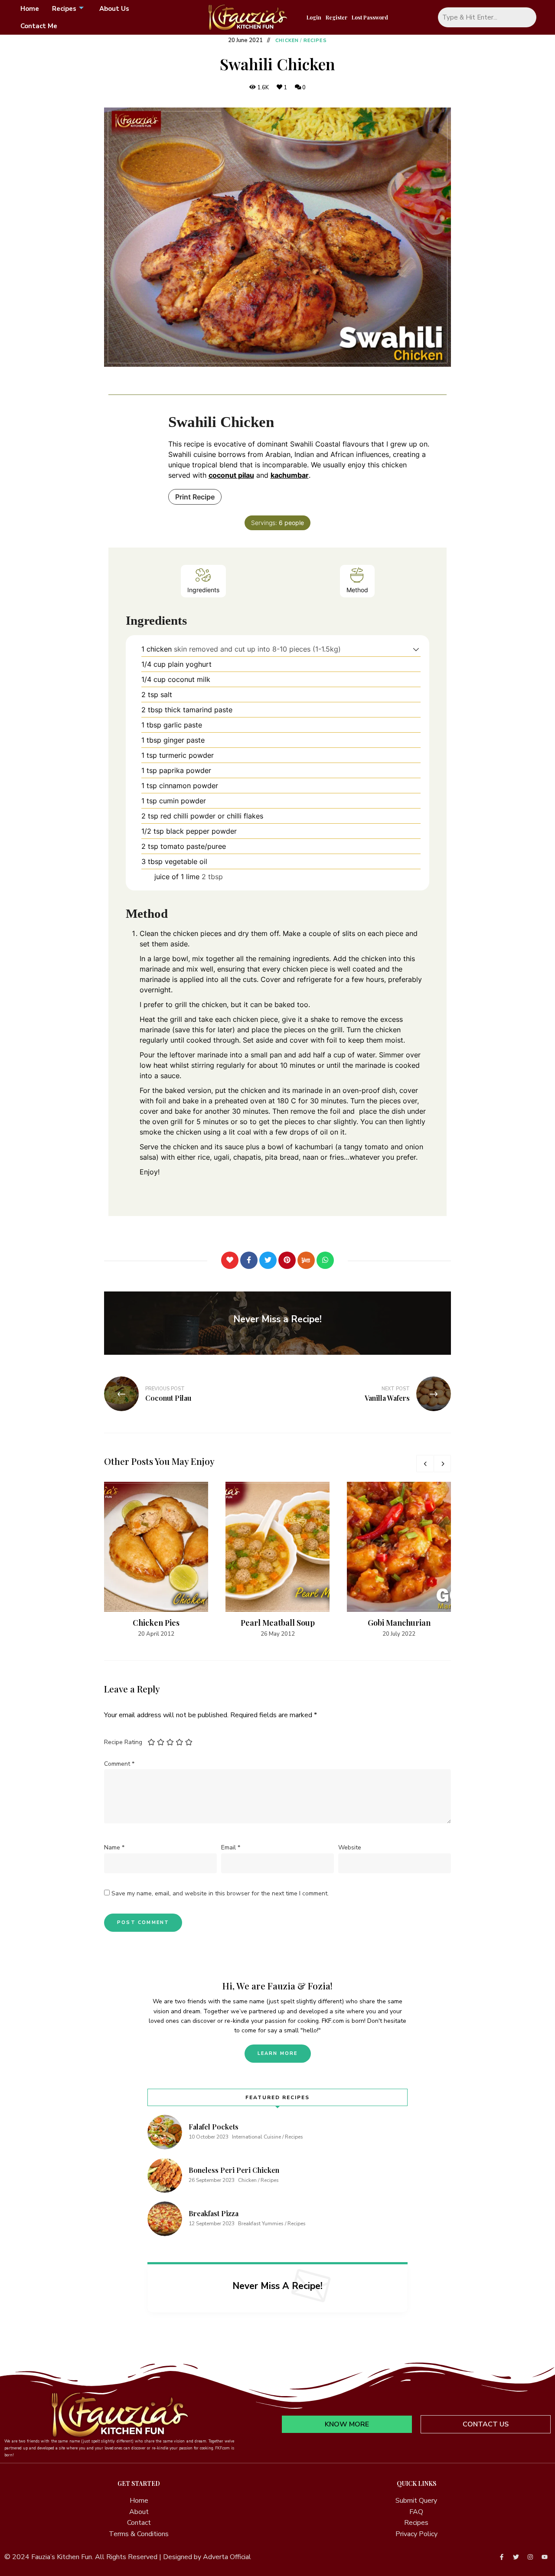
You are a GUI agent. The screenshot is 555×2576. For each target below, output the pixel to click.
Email (231, 1847)
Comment (119, 1764)
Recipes (64, 9)
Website (350, 1847)
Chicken (287, 41)
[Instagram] (530, 2557)
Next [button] (442, 1464)
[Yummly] (306, 1260)
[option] (156, 1560)
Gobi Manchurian (399, 1623)
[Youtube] (545, 2557)
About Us (114, 9)
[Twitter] (268, 1260)
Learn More (278, 2053)
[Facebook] (249, 1260)
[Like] (230, 1260)
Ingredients (203, 590)
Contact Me (39, 26)
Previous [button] (425, 1464)
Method (357, 590)
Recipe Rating (123, 1742)
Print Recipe (195, 497)
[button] (416, 649)
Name (114, 1847)
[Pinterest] (287, 1260)
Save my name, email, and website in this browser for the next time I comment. (220, 1893)
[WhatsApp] (325, 1260)
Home (30, 9)
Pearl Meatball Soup (278, 1623)
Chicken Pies (156, 1623)
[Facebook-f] (502, 2557)
